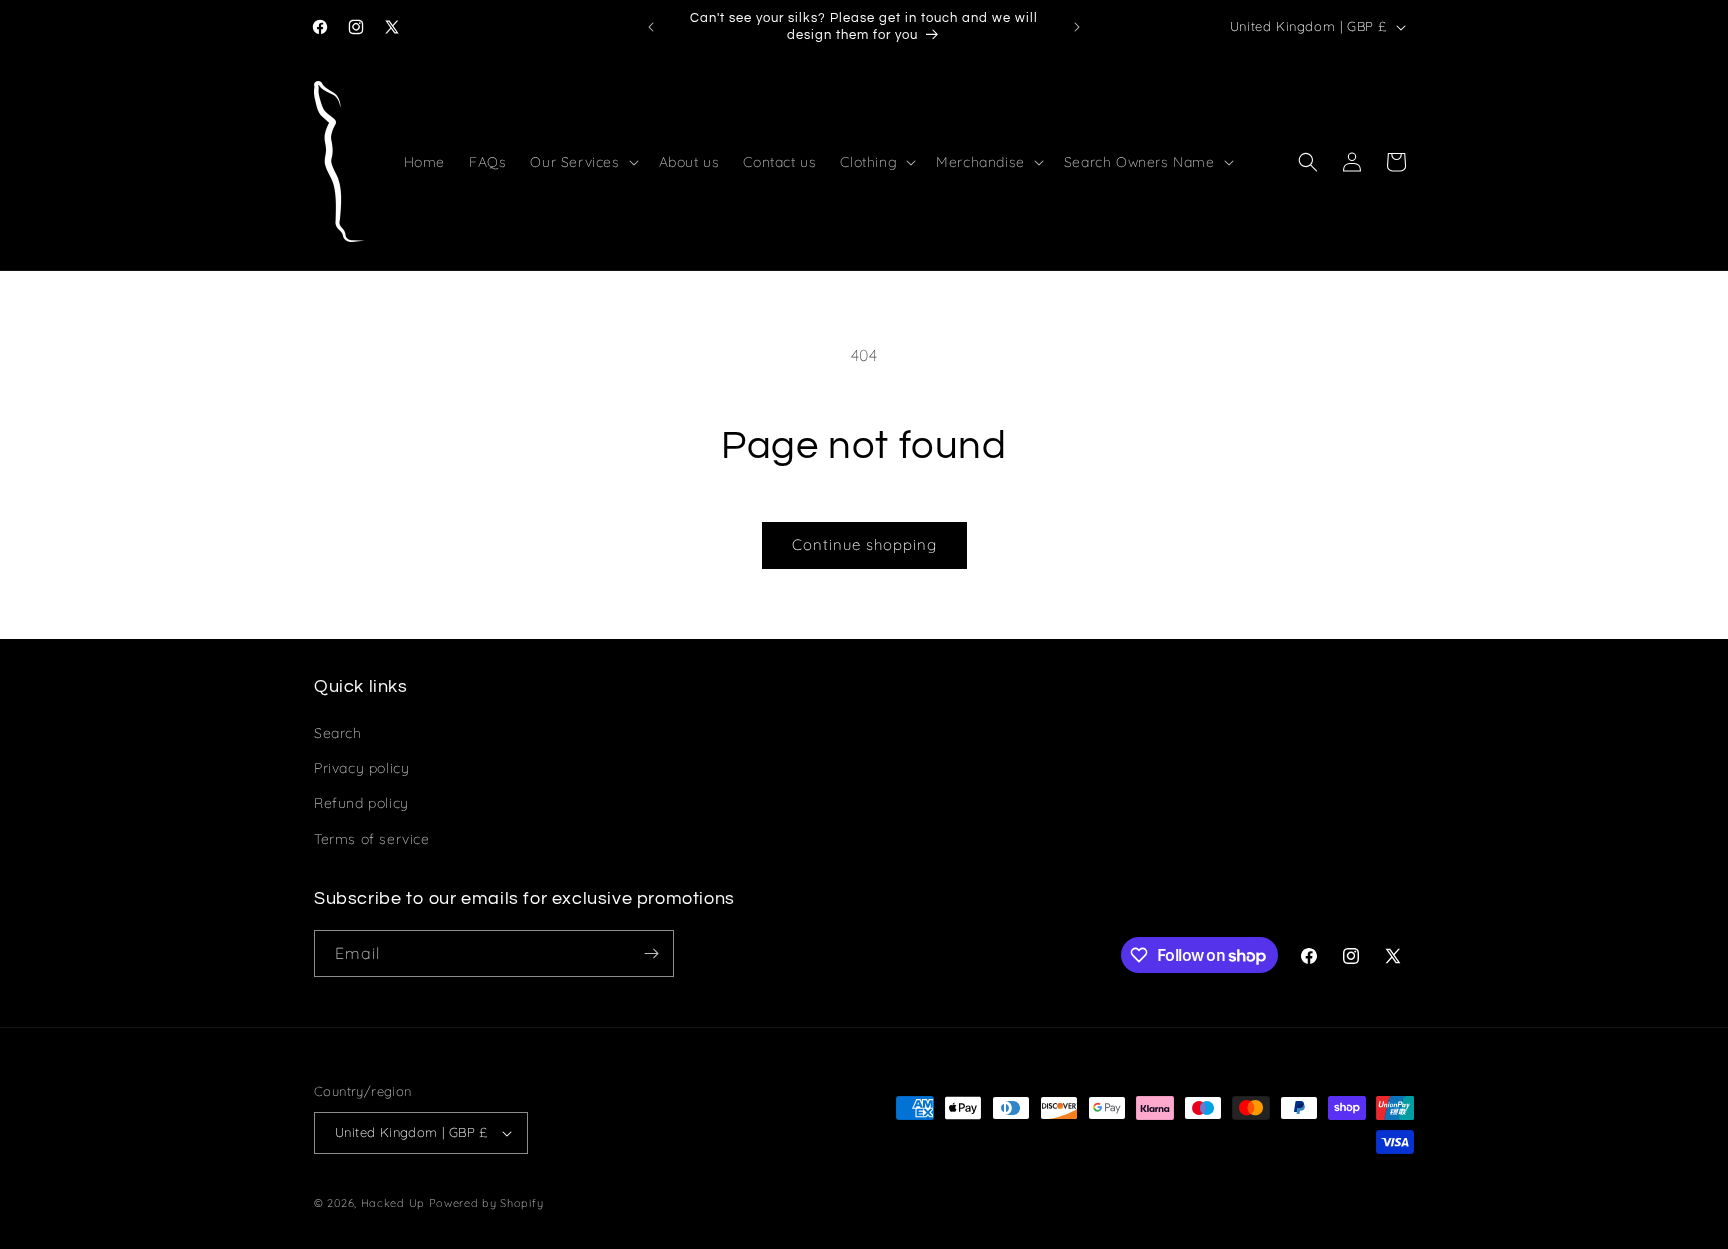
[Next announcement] (1077, 27)
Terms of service (372, 839)
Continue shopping (864, 544)
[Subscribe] (651, 953)
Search (338, 733)
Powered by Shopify (486, 1203)
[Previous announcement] (651, 27)
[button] (582, 162)
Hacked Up (393, 1203)
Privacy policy (361, 768)
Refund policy (361, 803)
